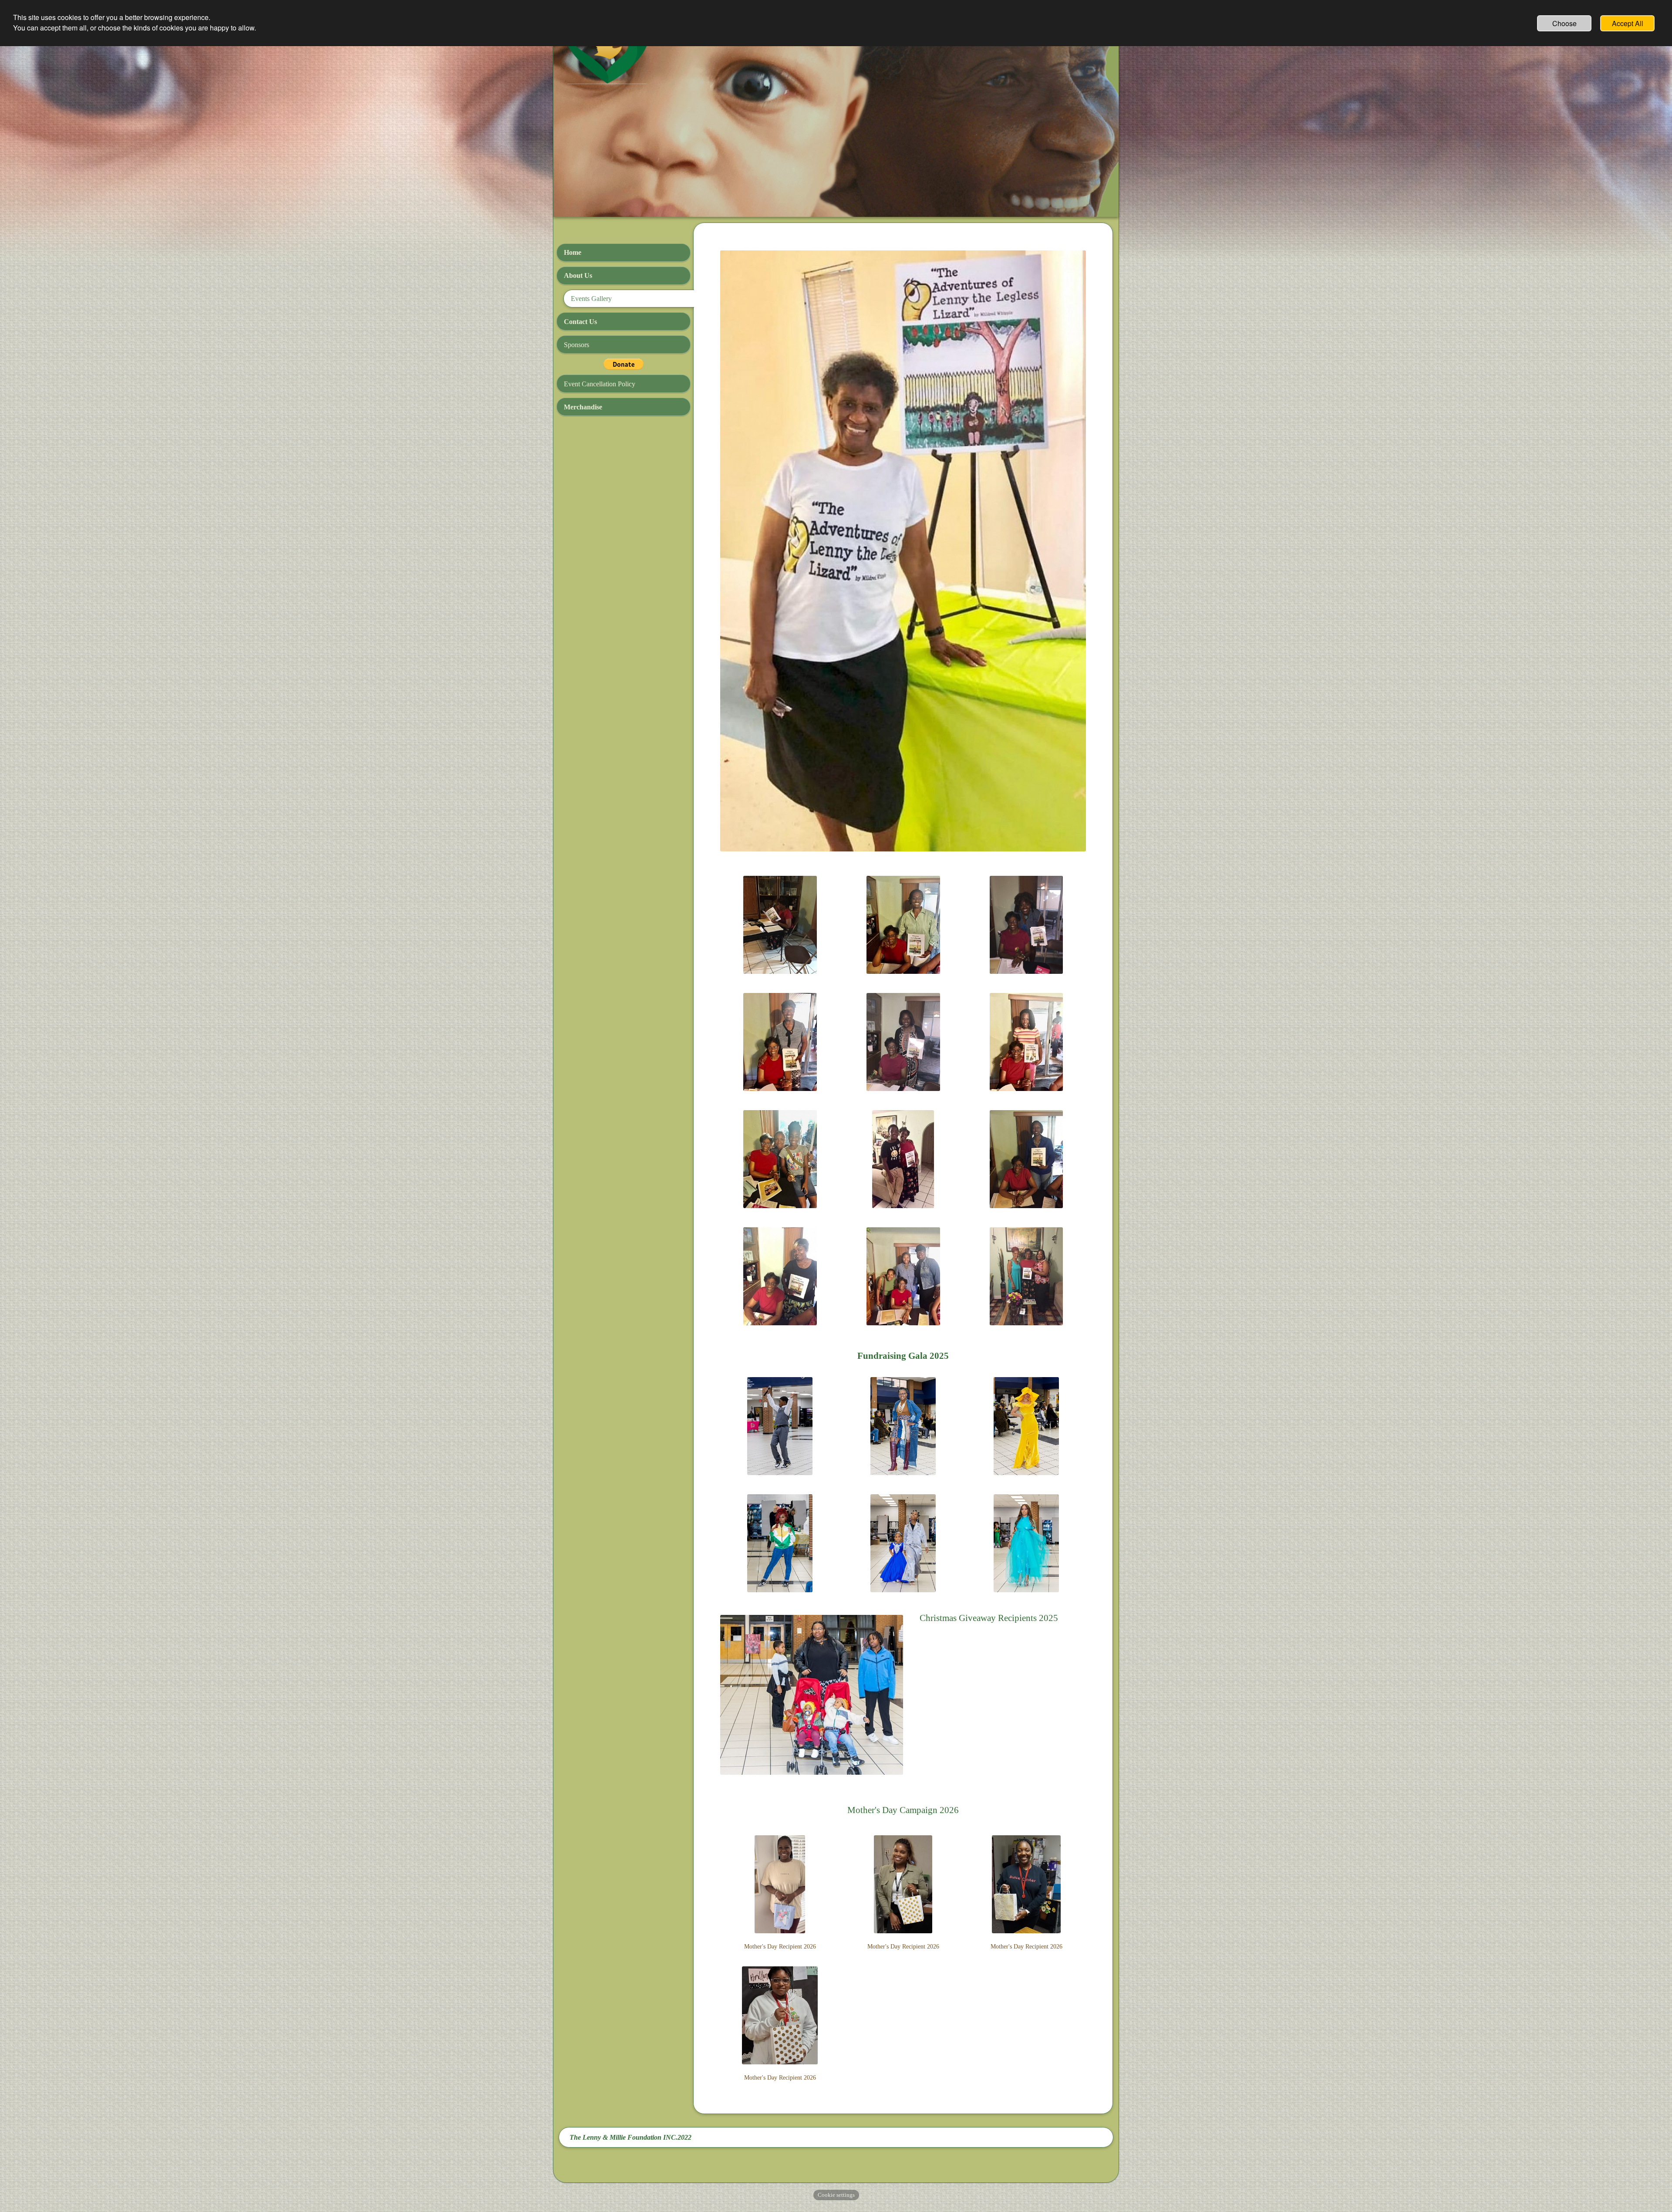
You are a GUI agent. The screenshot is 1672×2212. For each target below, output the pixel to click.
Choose (1564, 23)
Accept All (1628, 23)
